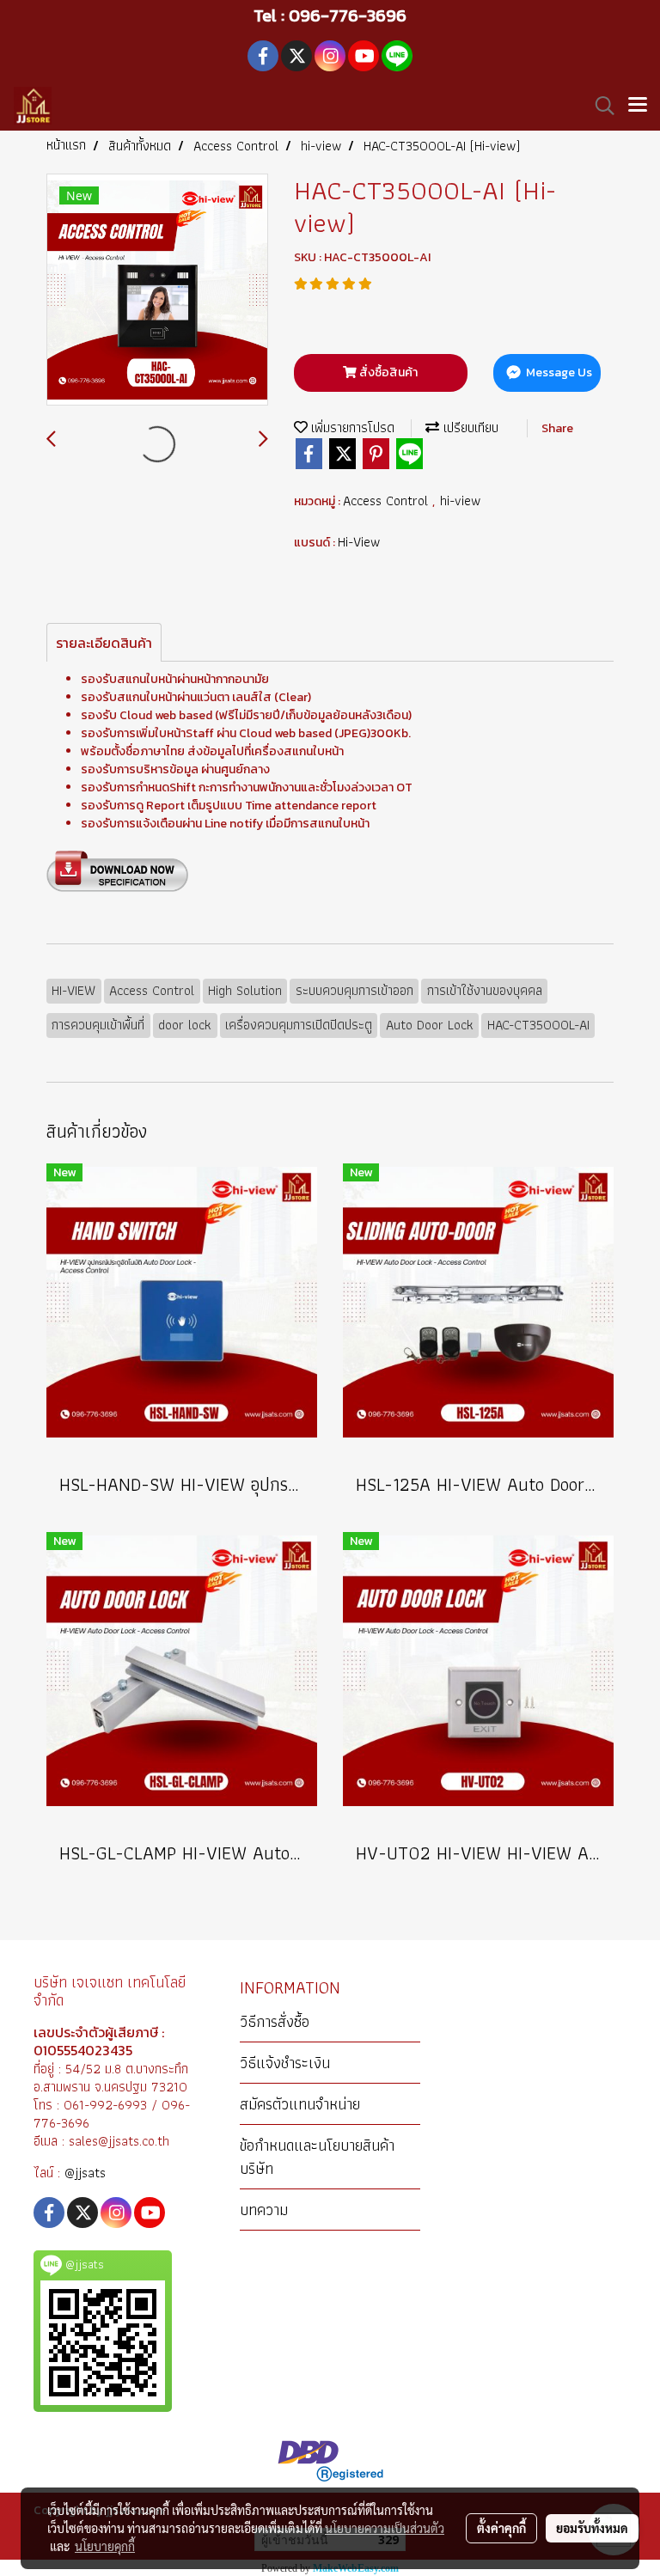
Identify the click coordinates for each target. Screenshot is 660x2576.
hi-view (460, 501)
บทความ (264, 2210)
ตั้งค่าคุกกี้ (501, 2528)
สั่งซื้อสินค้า (387, 372)
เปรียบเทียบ (469, 427)
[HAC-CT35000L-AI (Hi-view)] (157, 290)
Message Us (558, 372)
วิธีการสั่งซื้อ (275, 2021)
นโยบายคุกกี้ (105, 2546)
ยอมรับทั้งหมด (592, 2528)
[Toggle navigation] (638, 106)
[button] (599, 106)
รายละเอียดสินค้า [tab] (104, 643)
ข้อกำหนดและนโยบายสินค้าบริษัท (317, 2157)
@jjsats (85, 2173)
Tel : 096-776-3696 (330, 15)
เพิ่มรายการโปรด (351, 427)
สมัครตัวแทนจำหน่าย (300, 2104)
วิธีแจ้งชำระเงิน (285, 2063)
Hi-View (359, 542)
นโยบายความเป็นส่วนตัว (385, 2528)
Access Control (388, 501)
